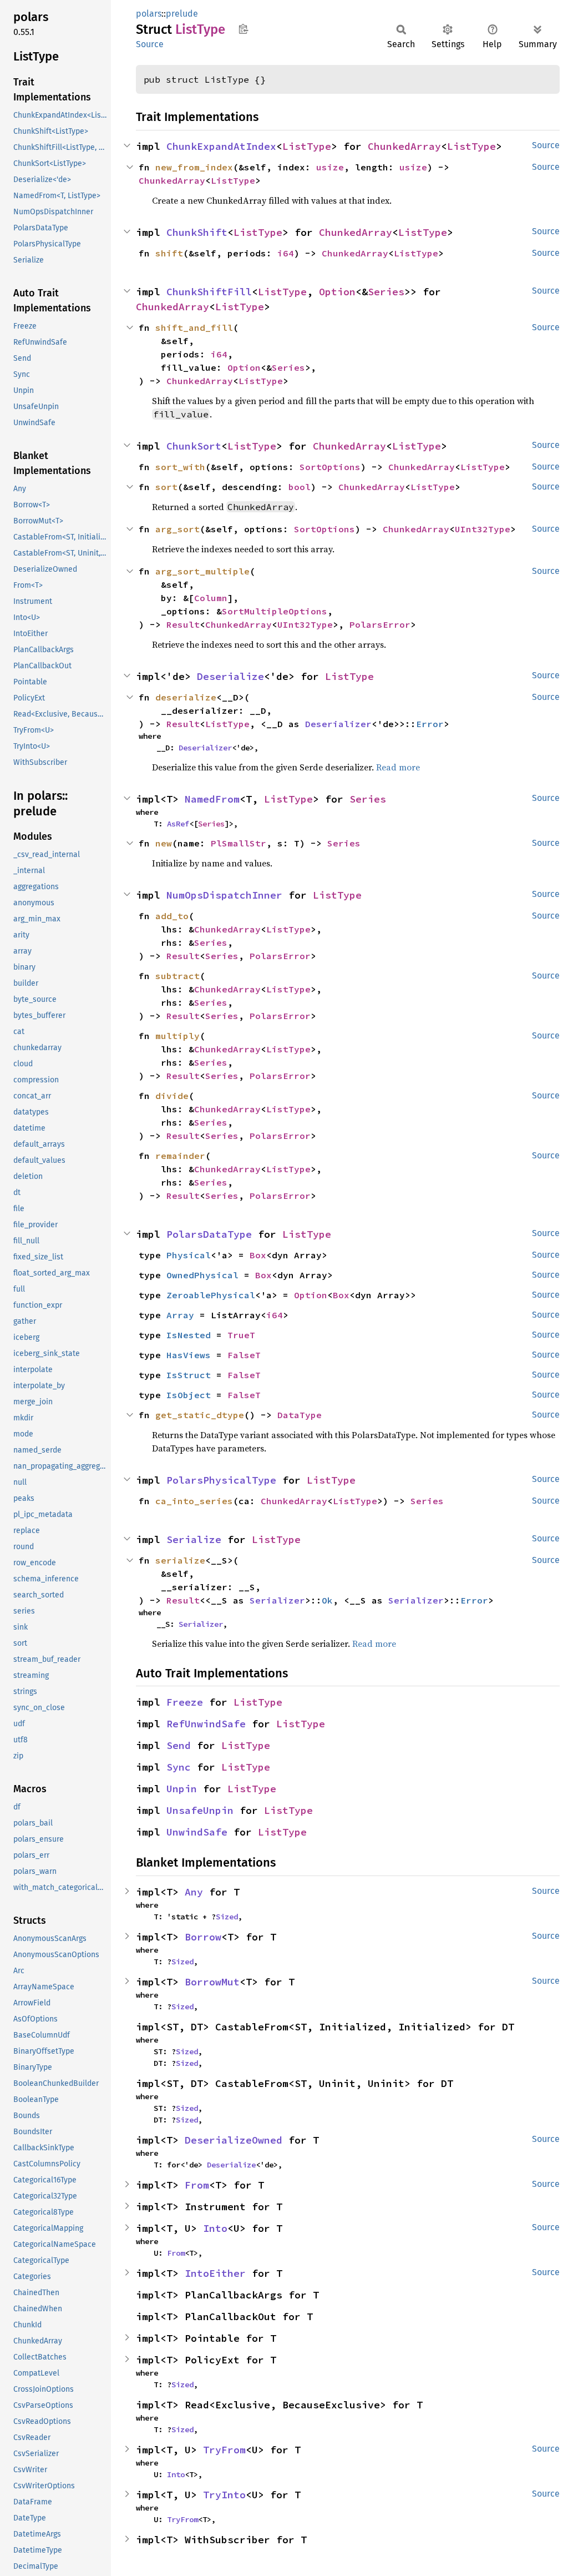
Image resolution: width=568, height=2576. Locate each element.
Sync (179, 1767)
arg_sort (177, 529)
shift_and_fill (194, 327)
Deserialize (230, 676)
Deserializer (338, 724)
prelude (182, 14)
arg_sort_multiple (202, 571)
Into (215, 2228)
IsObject (189, 1395)
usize (330, 167)
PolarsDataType (209, 1234)
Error (430, 724)
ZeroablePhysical (211, 1295)
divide (172, 1096)
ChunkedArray (404, 146)
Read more (398, 767)
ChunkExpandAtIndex (221, 146)
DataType (300, 1415)
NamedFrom (212, 799)
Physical (189, 1255)
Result (183, 624)
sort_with (180, 467)
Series (386, 292)
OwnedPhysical (202, 1275)
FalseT (244, 1355)
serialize (180, 1560)
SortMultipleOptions (275, 611)
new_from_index (194, 167)
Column (211, 598)
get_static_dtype (200, 1415)
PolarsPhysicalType (221, 1480)
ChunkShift (197, 232)
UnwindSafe (197, 1832)
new (164, 843)
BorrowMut (212, 1982)
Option (337, 292)
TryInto (224, 2495)
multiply (177, 1036)
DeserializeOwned (234, 2140)
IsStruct (189, 1375)
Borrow (203, 1937)
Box (258, 1255)
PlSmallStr (239, 843)
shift (169, 253)
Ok (327, 1600)
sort (166, 487)
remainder (180, 1156)
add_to (172, 916)
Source (150, 44)
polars (149, 14)
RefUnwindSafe (206, 1724)
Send (179, 1745)
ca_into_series (194, 1501)
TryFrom (224, 2450)
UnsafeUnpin (200, 1810)
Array (180, 1315)
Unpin (182, 1789)
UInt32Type (483, 529)
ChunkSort (194, 446)
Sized (227, 1917)
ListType (307, 146)
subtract (177, 976)
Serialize (194, 1539)
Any (194, 1892)
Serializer (277, 1600)
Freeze (185, 1702)
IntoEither (215, 2273)
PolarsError (380, 624)
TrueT (241, 1335)
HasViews (189, 1355)
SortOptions (330, 467)
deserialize (186, 697)
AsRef (178, 824)
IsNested (189, 1335)
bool (300, 487)
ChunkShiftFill (209, 292)
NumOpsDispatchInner (224, 895)
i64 (286, 253)
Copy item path (243, 29)
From (197, 2185)
